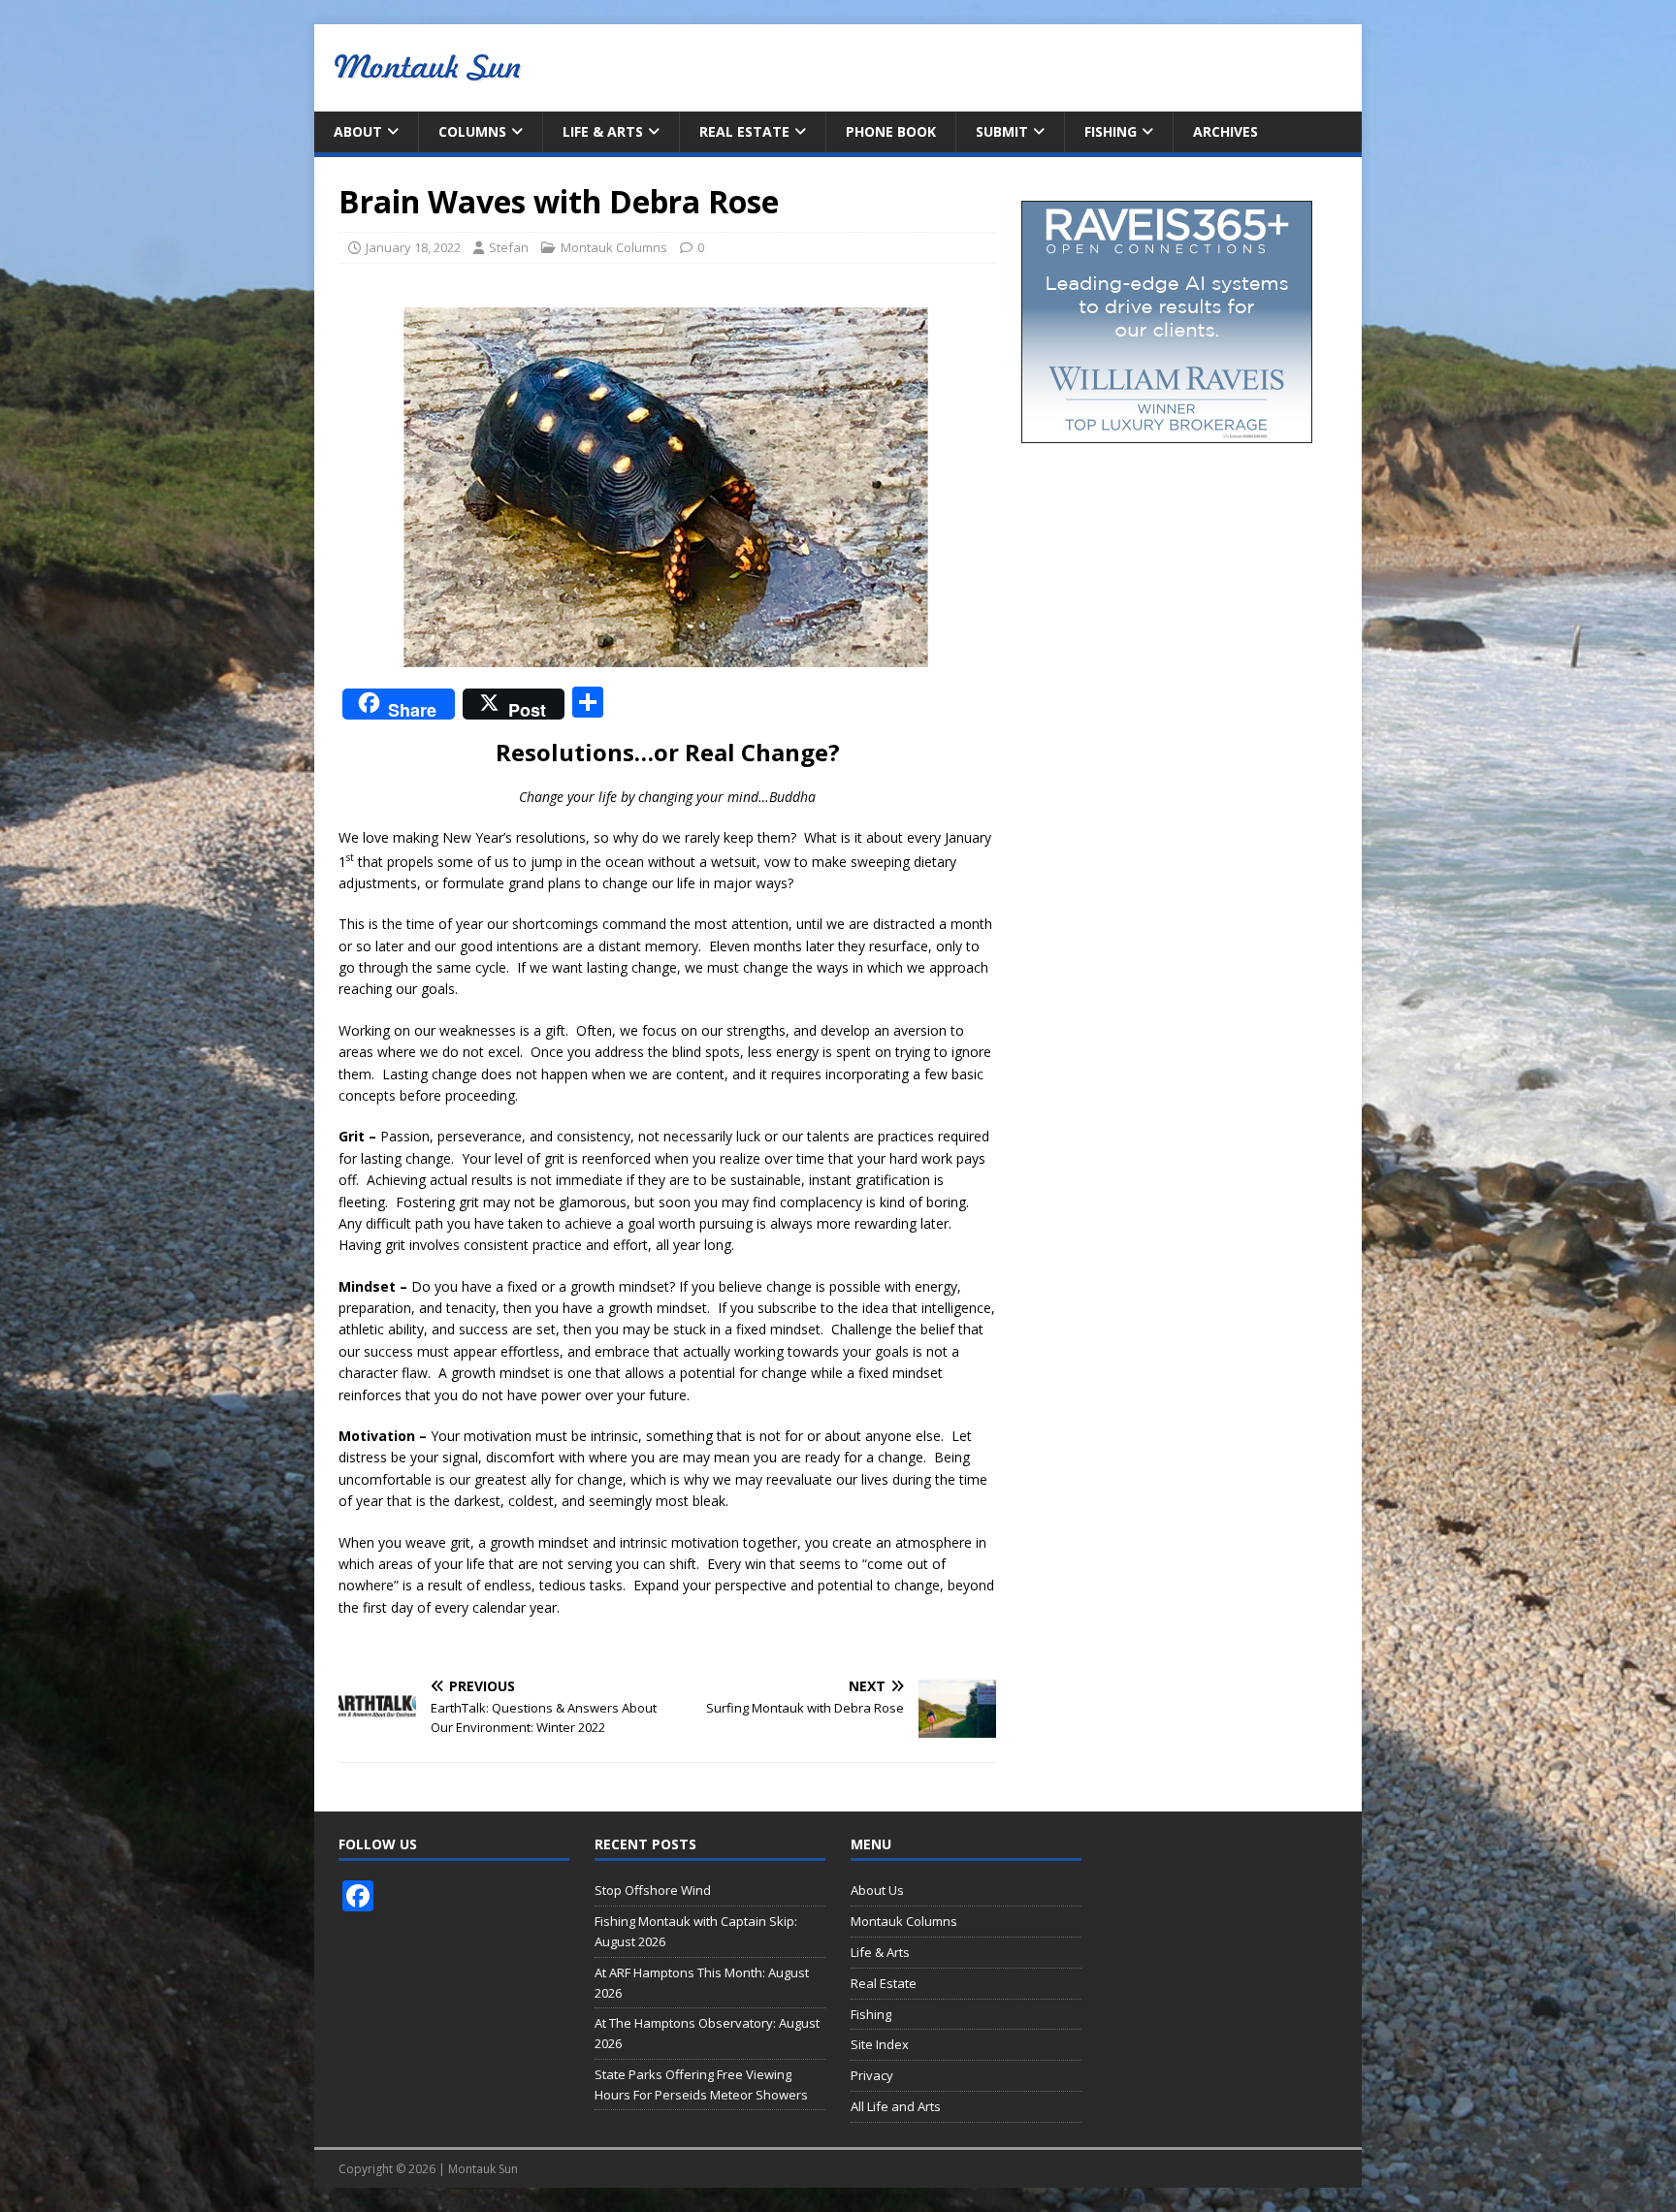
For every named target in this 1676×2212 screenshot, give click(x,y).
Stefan (509, 247)
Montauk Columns (614, 247)
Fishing (1111, 131)
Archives (1225, 131)
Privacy (872, 2075)
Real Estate (744, 131)
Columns (472, 131)
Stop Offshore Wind (653, 1890)
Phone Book (891, 131)
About (358, 131)
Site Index (880, 2044)
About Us (877, 1890)
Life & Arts (603, 131)
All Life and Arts (896, 2106)
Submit (1002, 131)
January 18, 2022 (413, 247)
